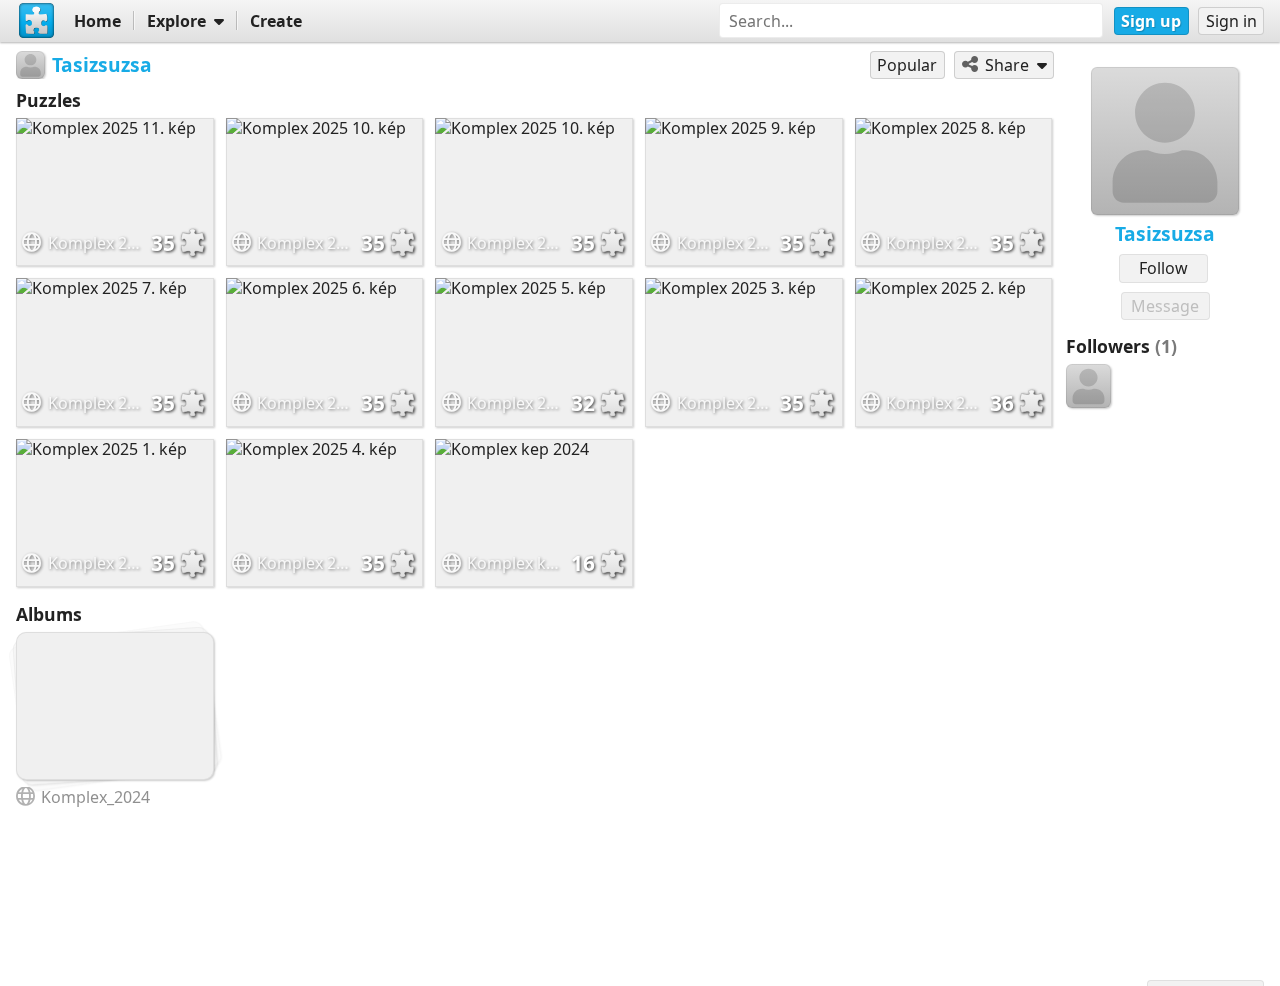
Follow (1163, 268)
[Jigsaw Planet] (37, 21)
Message (1165, 306)
